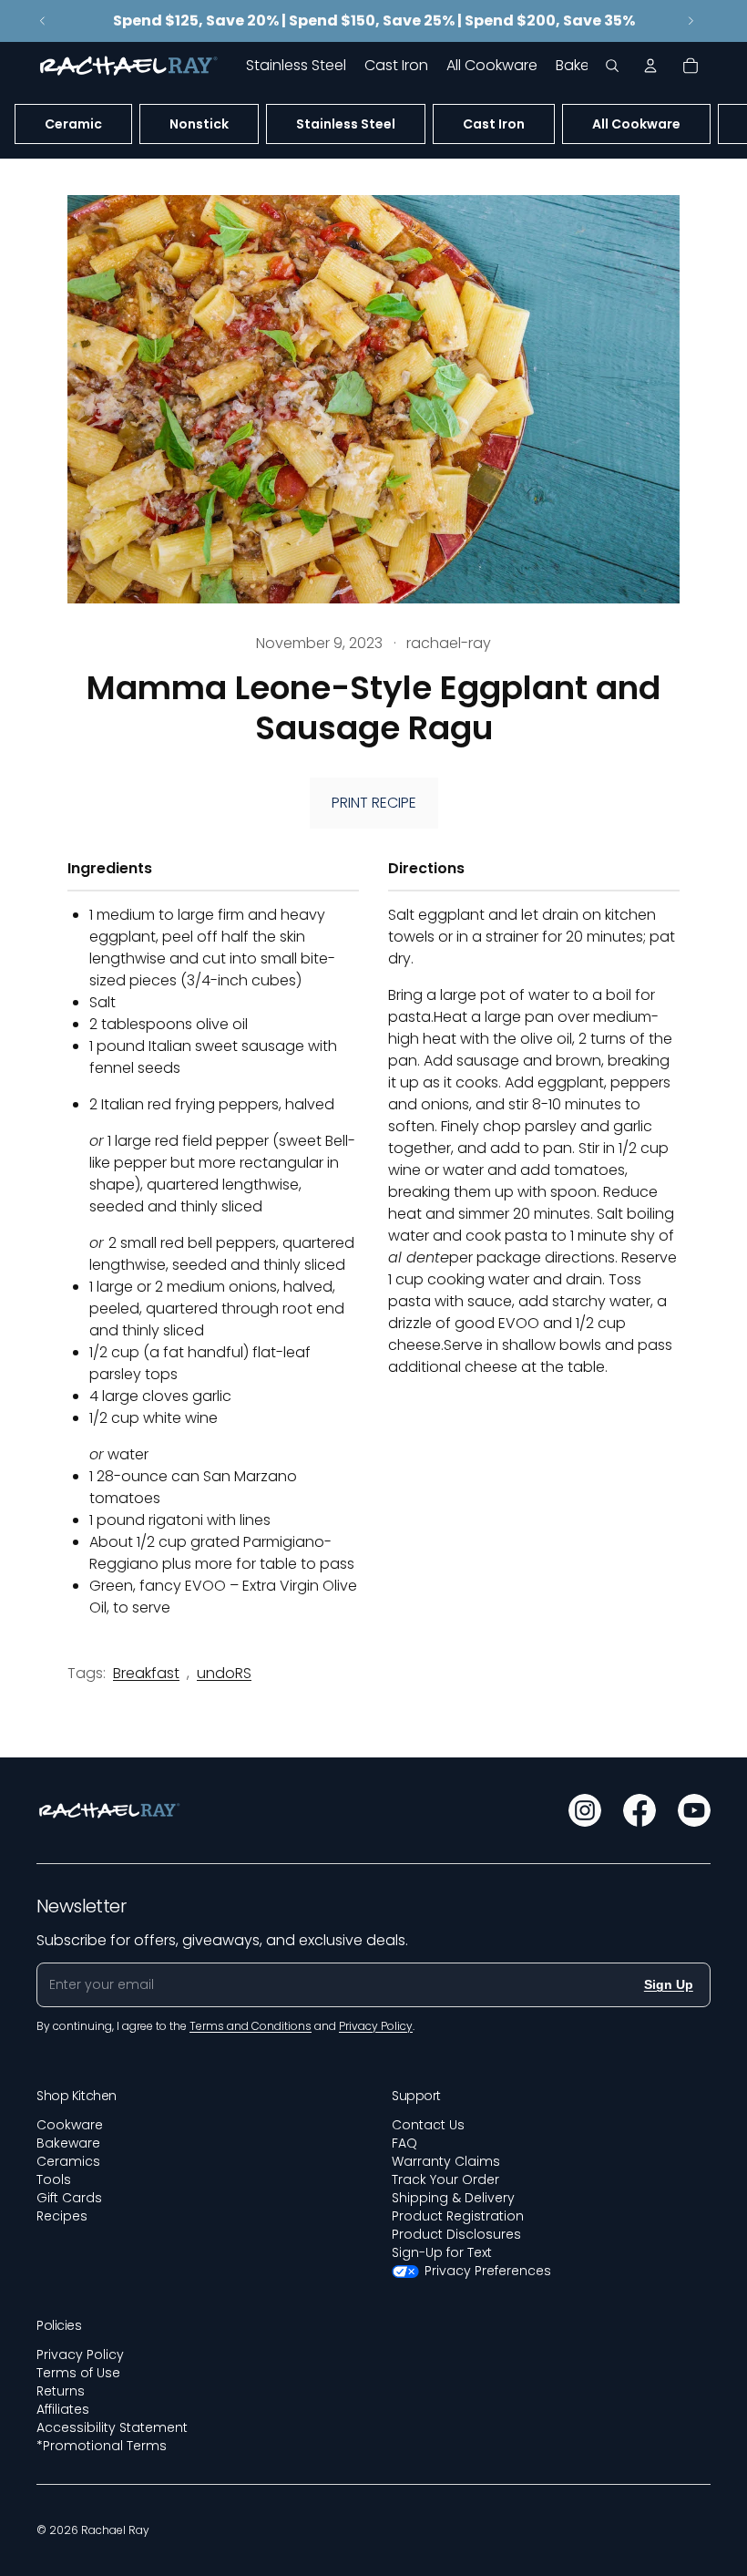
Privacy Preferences (488, 2271)
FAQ (404, 2143)
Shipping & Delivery (453, 2198)
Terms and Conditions (251, 2026)
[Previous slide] (43, 21)
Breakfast (146, 1673)
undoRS (224, 1673)
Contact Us (428, 2125)
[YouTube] (694, 1810)
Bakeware (68, 2143)
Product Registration (458, 2216)
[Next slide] (691, 21)
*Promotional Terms (102, 2446)
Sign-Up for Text (442, 2252)
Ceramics (68, 2161)
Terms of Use (78, 2373)
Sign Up (669, 1984)
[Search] (612, 66)
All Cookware (636, 124)
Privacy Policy (80, 2354)
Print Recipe (374, 803)
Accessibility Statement (112, 2427)
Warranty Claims (446, 2161)
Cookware (70, 2125)
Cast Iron (494, 124)
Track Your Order (445, 2179)
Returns (61, 2391)
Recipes (62, 2216)
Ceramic (73, 124)
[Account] (650, 66)
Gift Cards (69, 2198)
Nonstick (199, 124)
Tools (54, 2179)
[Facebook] (640, 1810)
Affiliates (63, 2409)
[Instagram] (585, 1810)
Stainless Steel (346, 124)
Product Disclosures (456, 2234)
